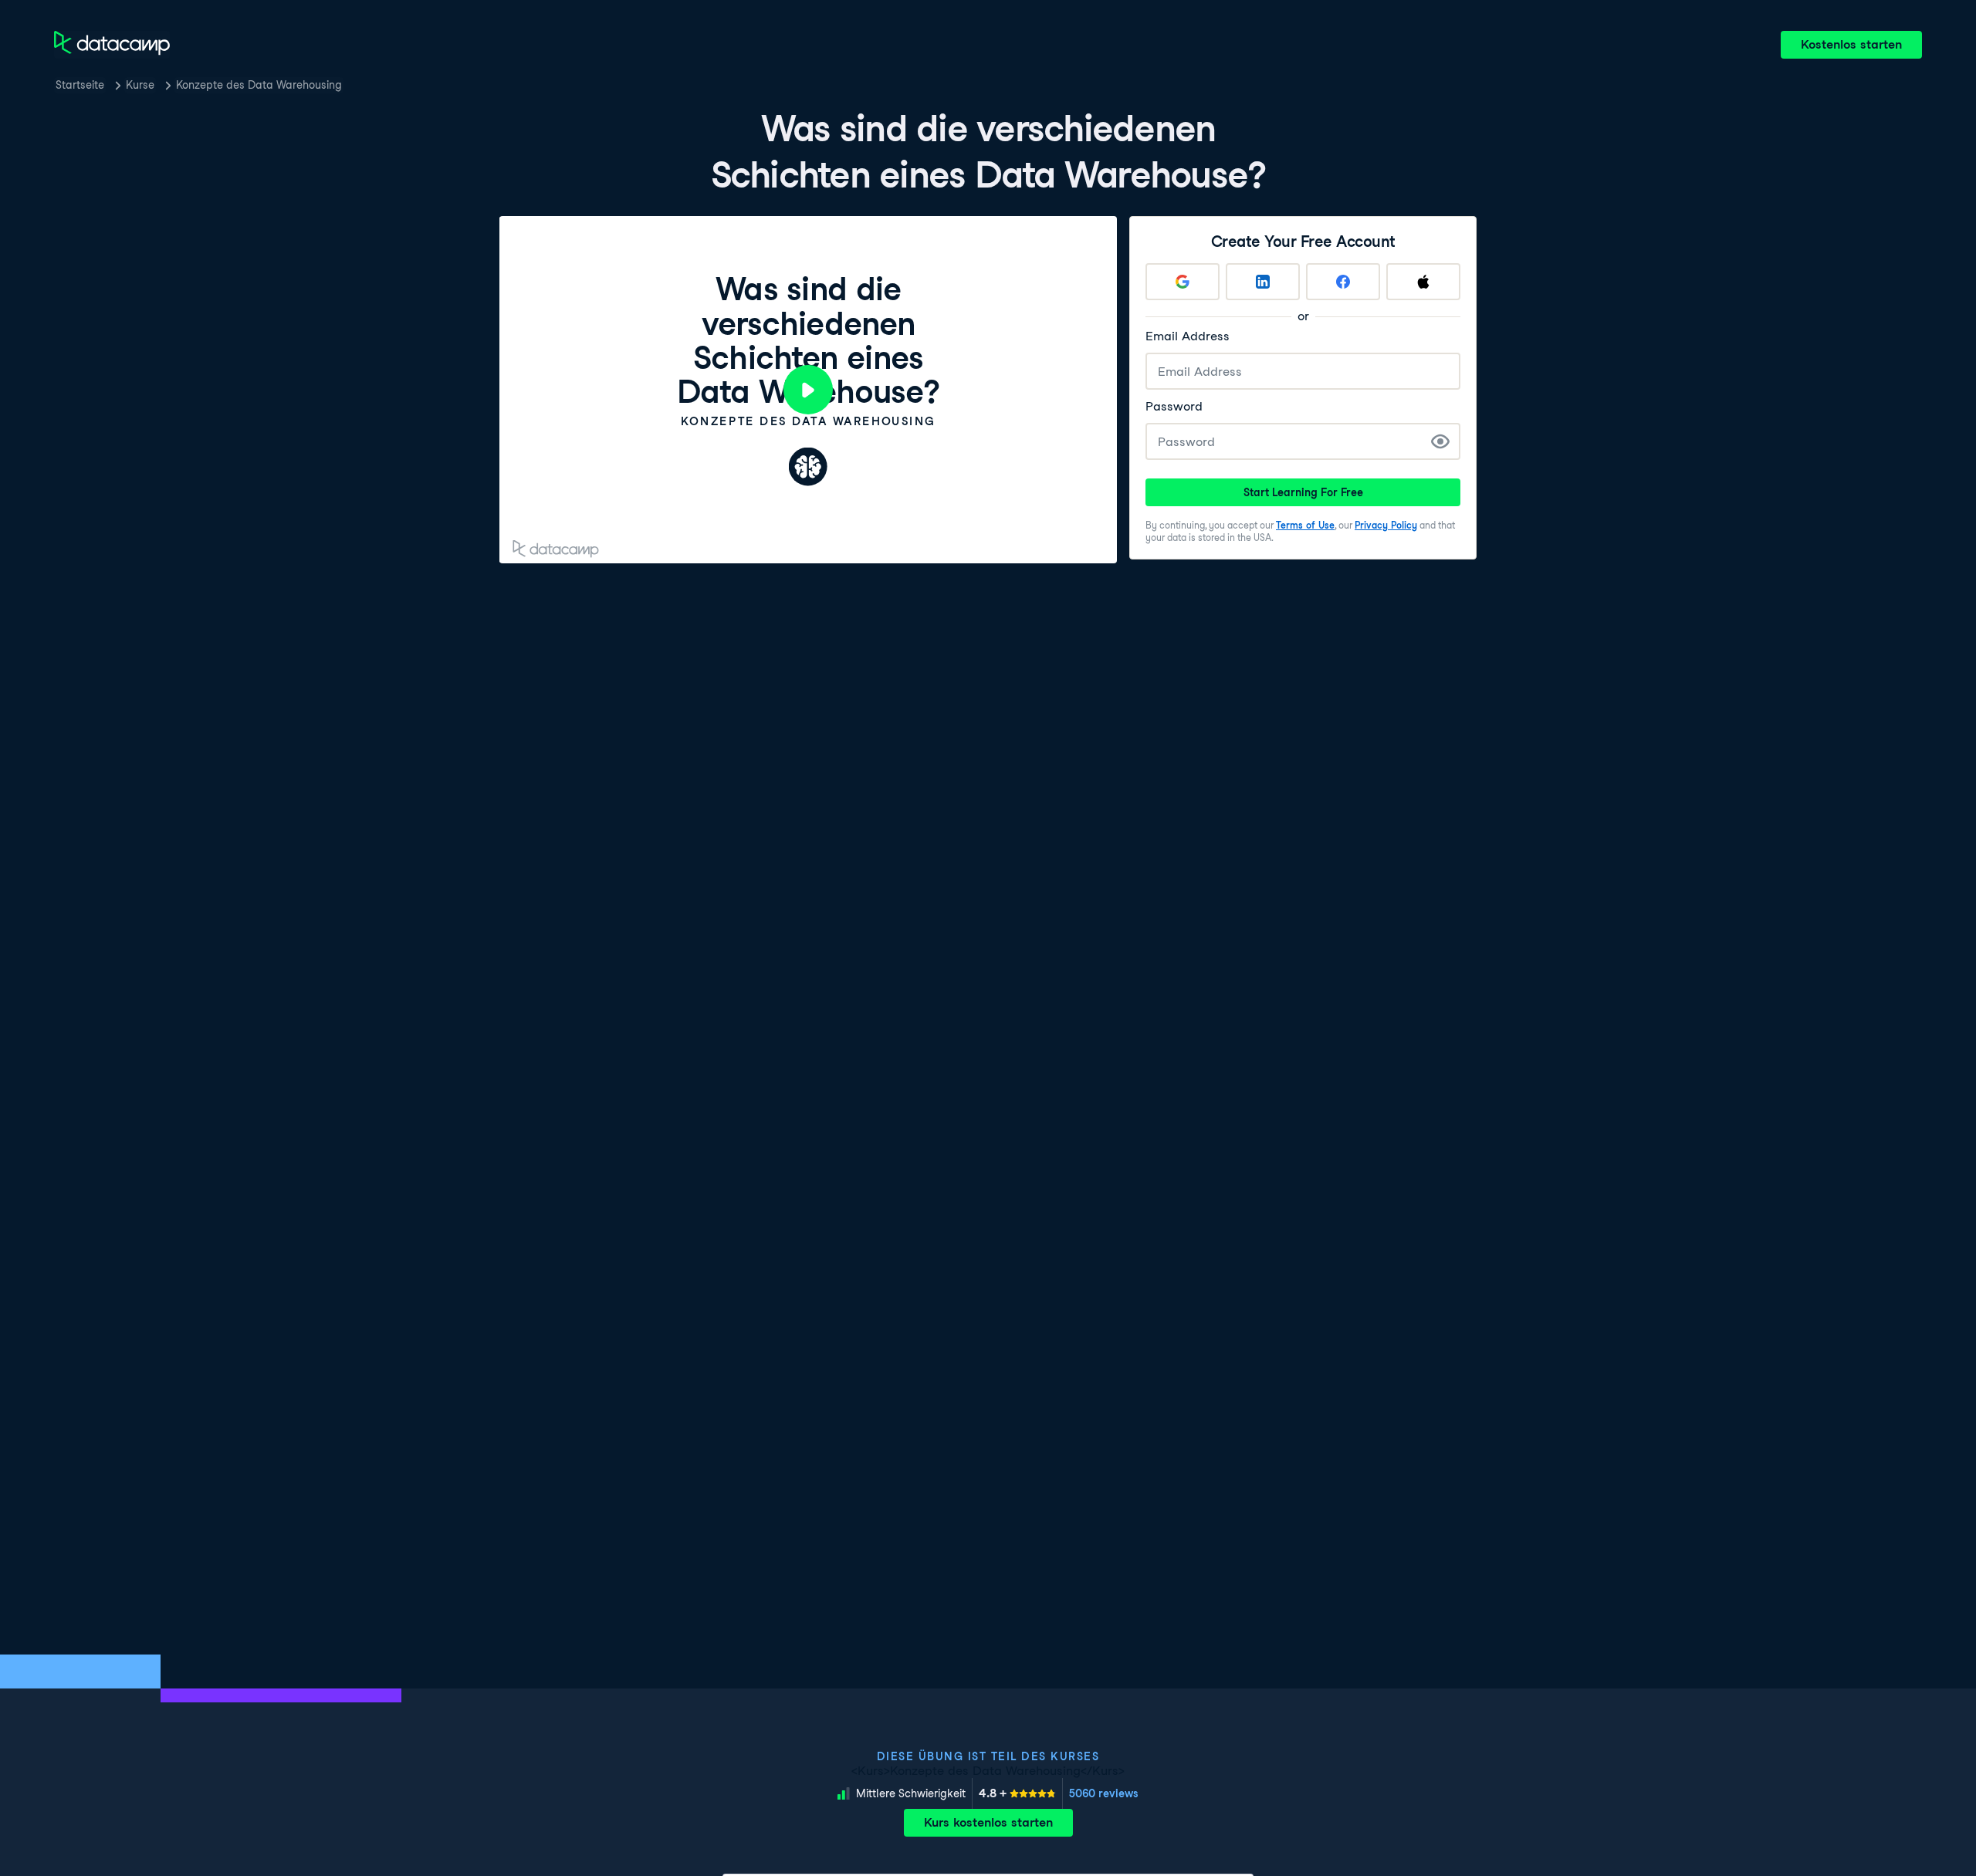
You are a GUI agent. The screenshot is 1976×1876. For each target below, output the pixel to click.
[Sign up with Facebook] (1343, 282)
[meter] (1017, 1793)
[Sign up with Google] (1183, 282)
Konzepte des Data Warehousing (259, 85)
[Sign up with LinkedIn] (1263, 282)
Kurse (140, 85)
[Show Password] (1440, 441)
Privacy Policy (1386, 525)
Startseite (80, 85)
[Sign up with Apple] (1423, 282)
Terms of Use (1305, 525)
